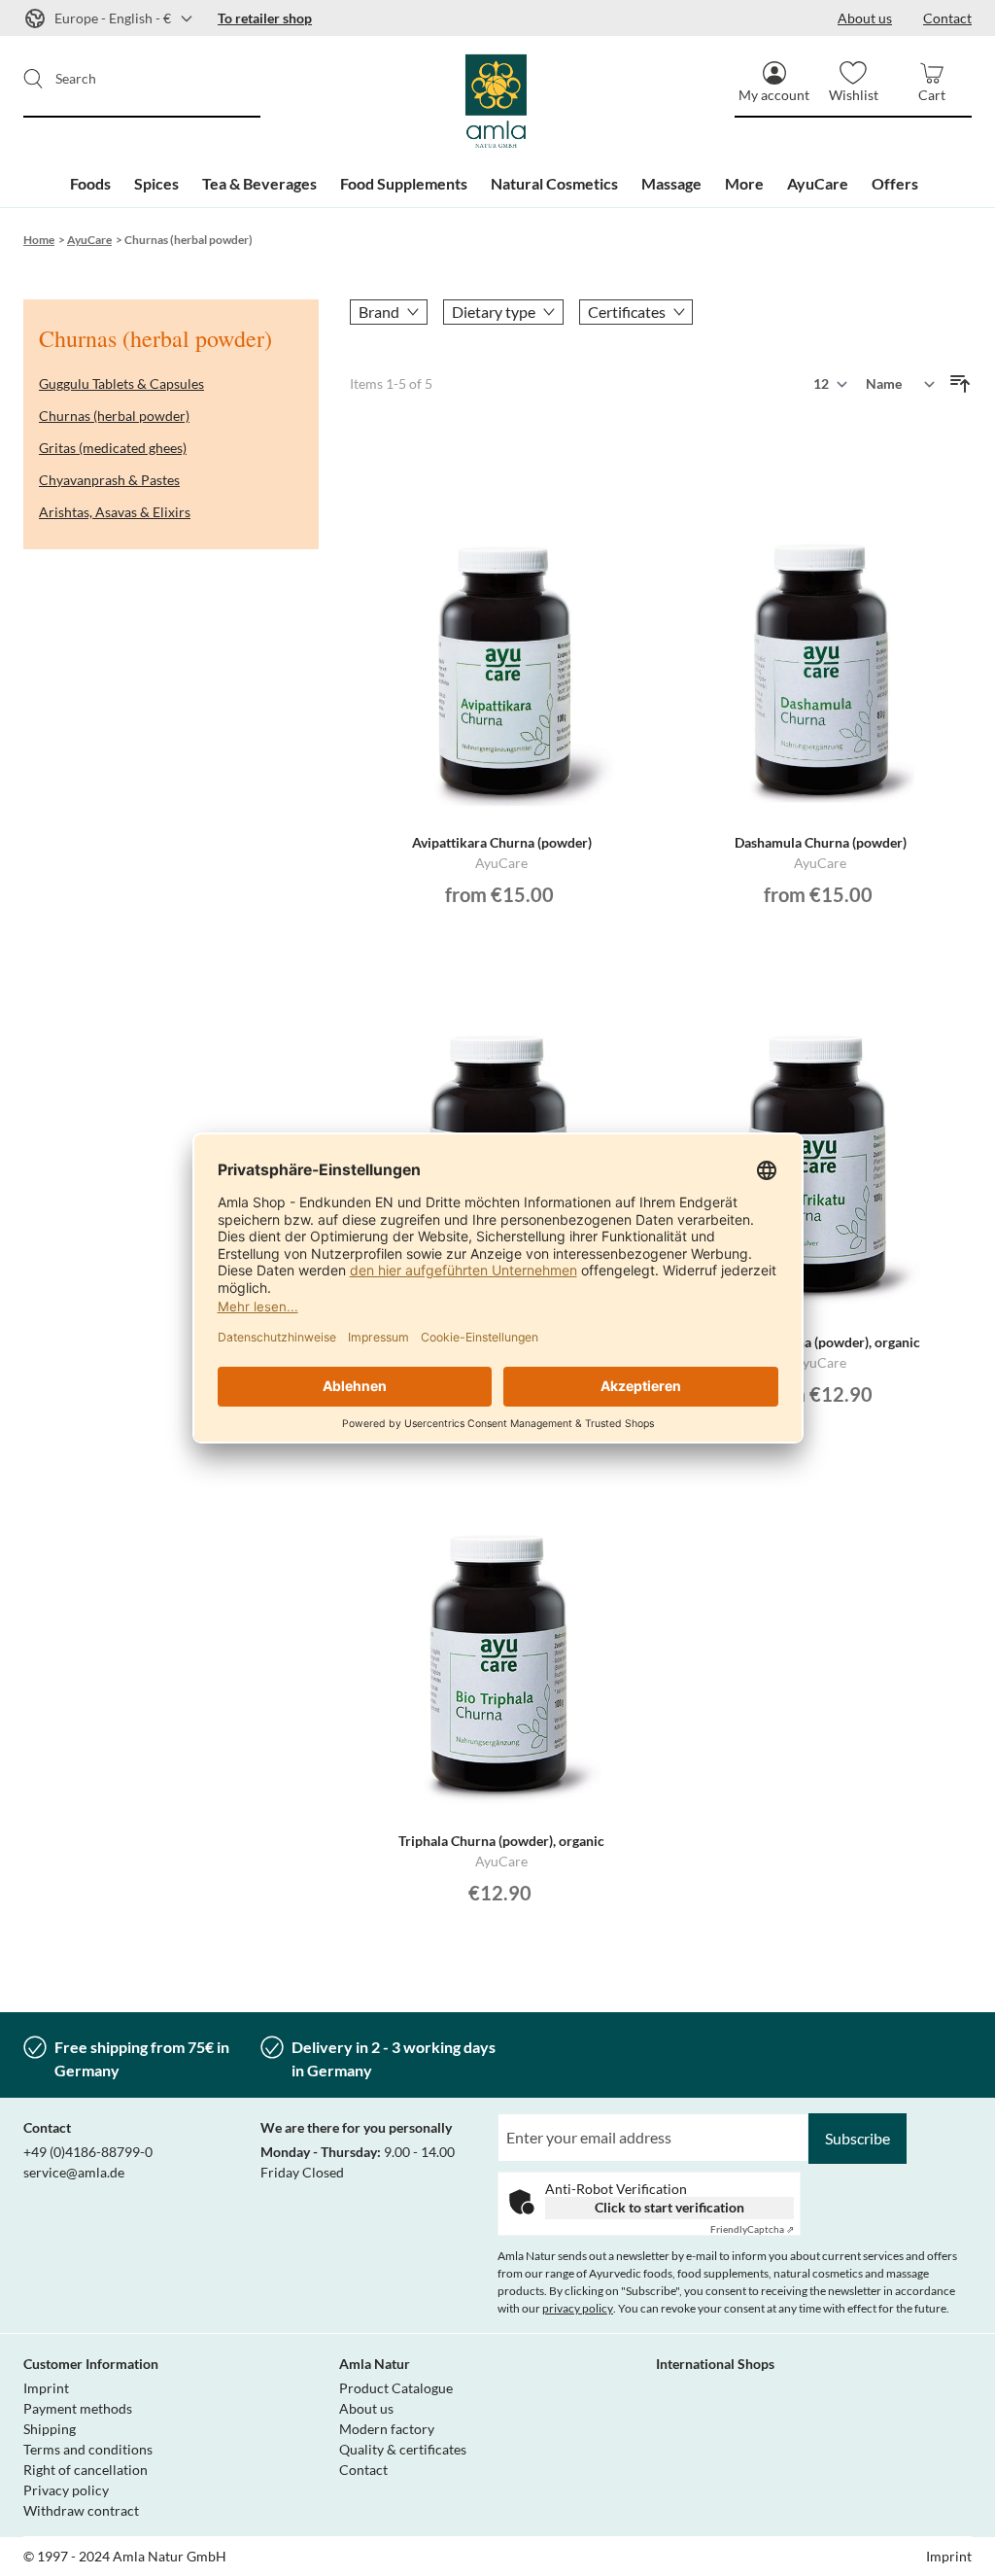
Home (39, 240)
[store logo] (497, 102)
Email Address (543, 2124)
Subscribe (858, 2138)
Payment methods (78, 2408)
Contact (363, 2470)
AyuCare (89, 240)
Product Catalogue (396, 2388)
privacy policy (578, 2308)
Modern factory (387, 2429)
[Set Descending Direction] (960, 384)
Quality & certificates (403, 2449)
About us (366, 2408)
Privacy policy (66, 2490)
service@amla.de (74, 2172)
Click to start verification (669, 2207)
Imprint (46, 2388)
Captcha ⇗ (752, 2229)
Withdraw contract (81, 2510)
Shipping (50, 2429)
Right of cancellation (86, 2470)
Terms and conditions (88, 2449)
